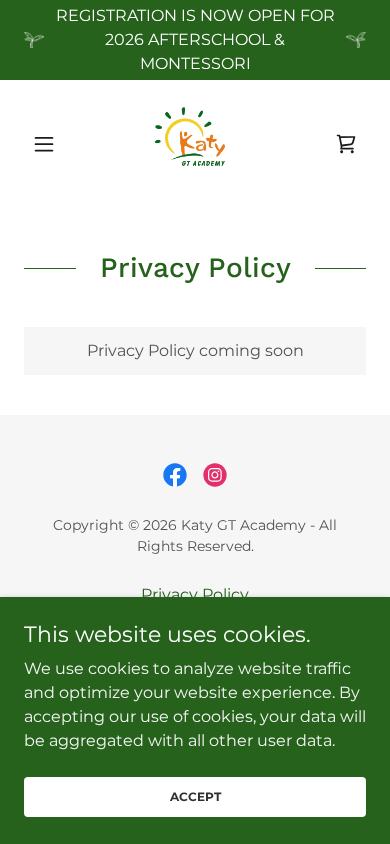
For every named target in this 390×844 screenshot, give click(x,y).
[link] (195, 144)
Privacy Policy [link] (195, 594)
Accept (195, 796)
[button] (49, 144)
